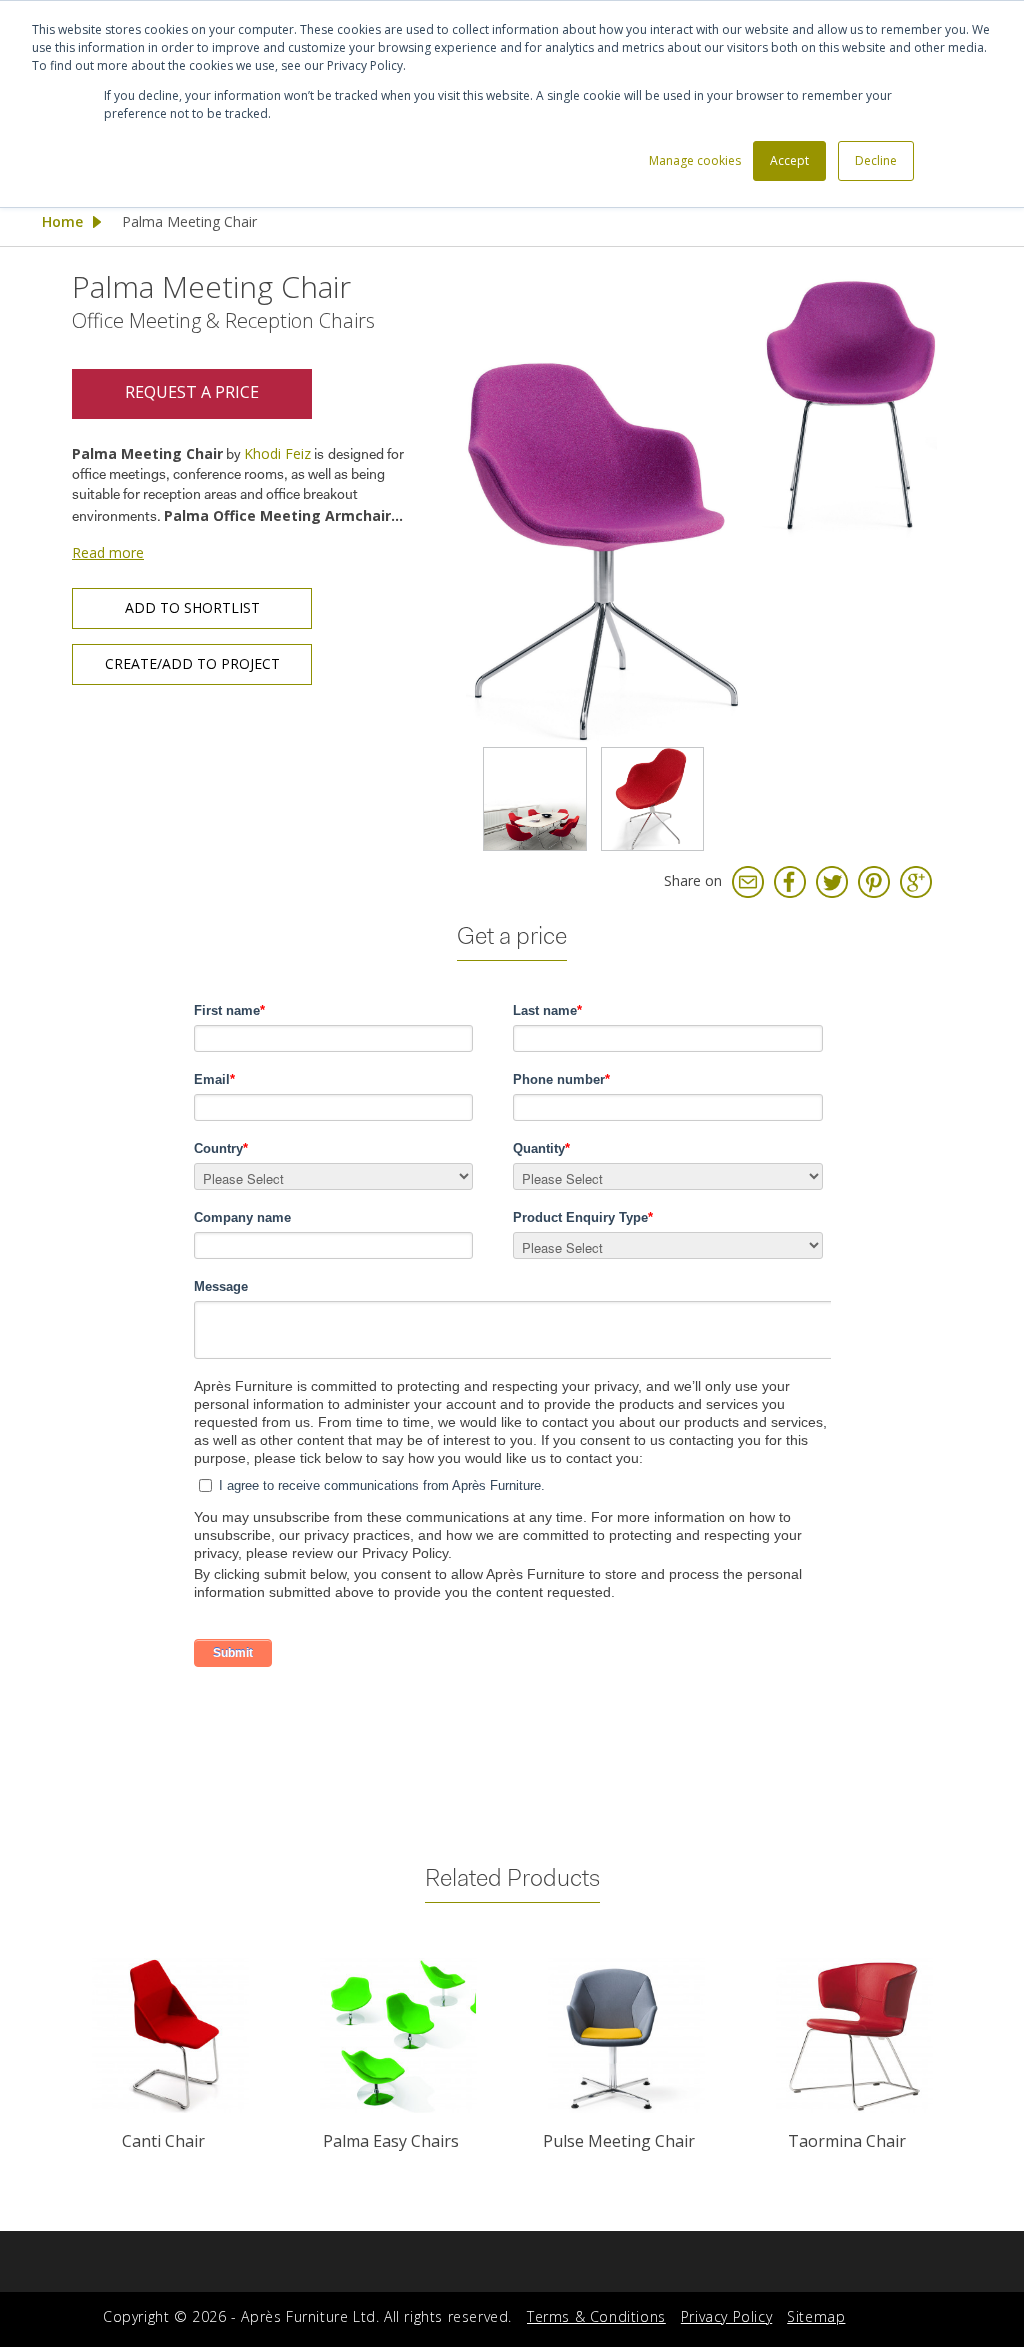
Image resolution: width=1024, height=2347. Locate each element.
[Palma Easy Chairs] (398, 2035)
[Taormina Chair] (854, 2035)
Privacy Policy (726, 2316)
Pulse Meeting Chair (619, 2141)
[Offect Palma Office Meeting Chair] (653, 799)
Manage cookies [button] (695, 160)
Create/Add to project (192, 663)
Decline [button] (876, 160)
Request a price (192, 392)
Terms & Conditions (596, 2316)
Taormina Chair (847, 2141)
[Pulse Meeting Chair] (626, 2035)
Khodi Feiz (277, 453)
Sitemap (816, 2316)
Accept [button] (789, 160)
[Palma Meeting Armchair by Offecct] (535, 799)
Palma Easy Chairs (391, 2141)
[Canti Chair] (170, 2035)
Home (62, 221)
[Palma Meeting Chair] (701, 505)
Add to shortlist (192, 607)
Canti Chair (163, 2141)
